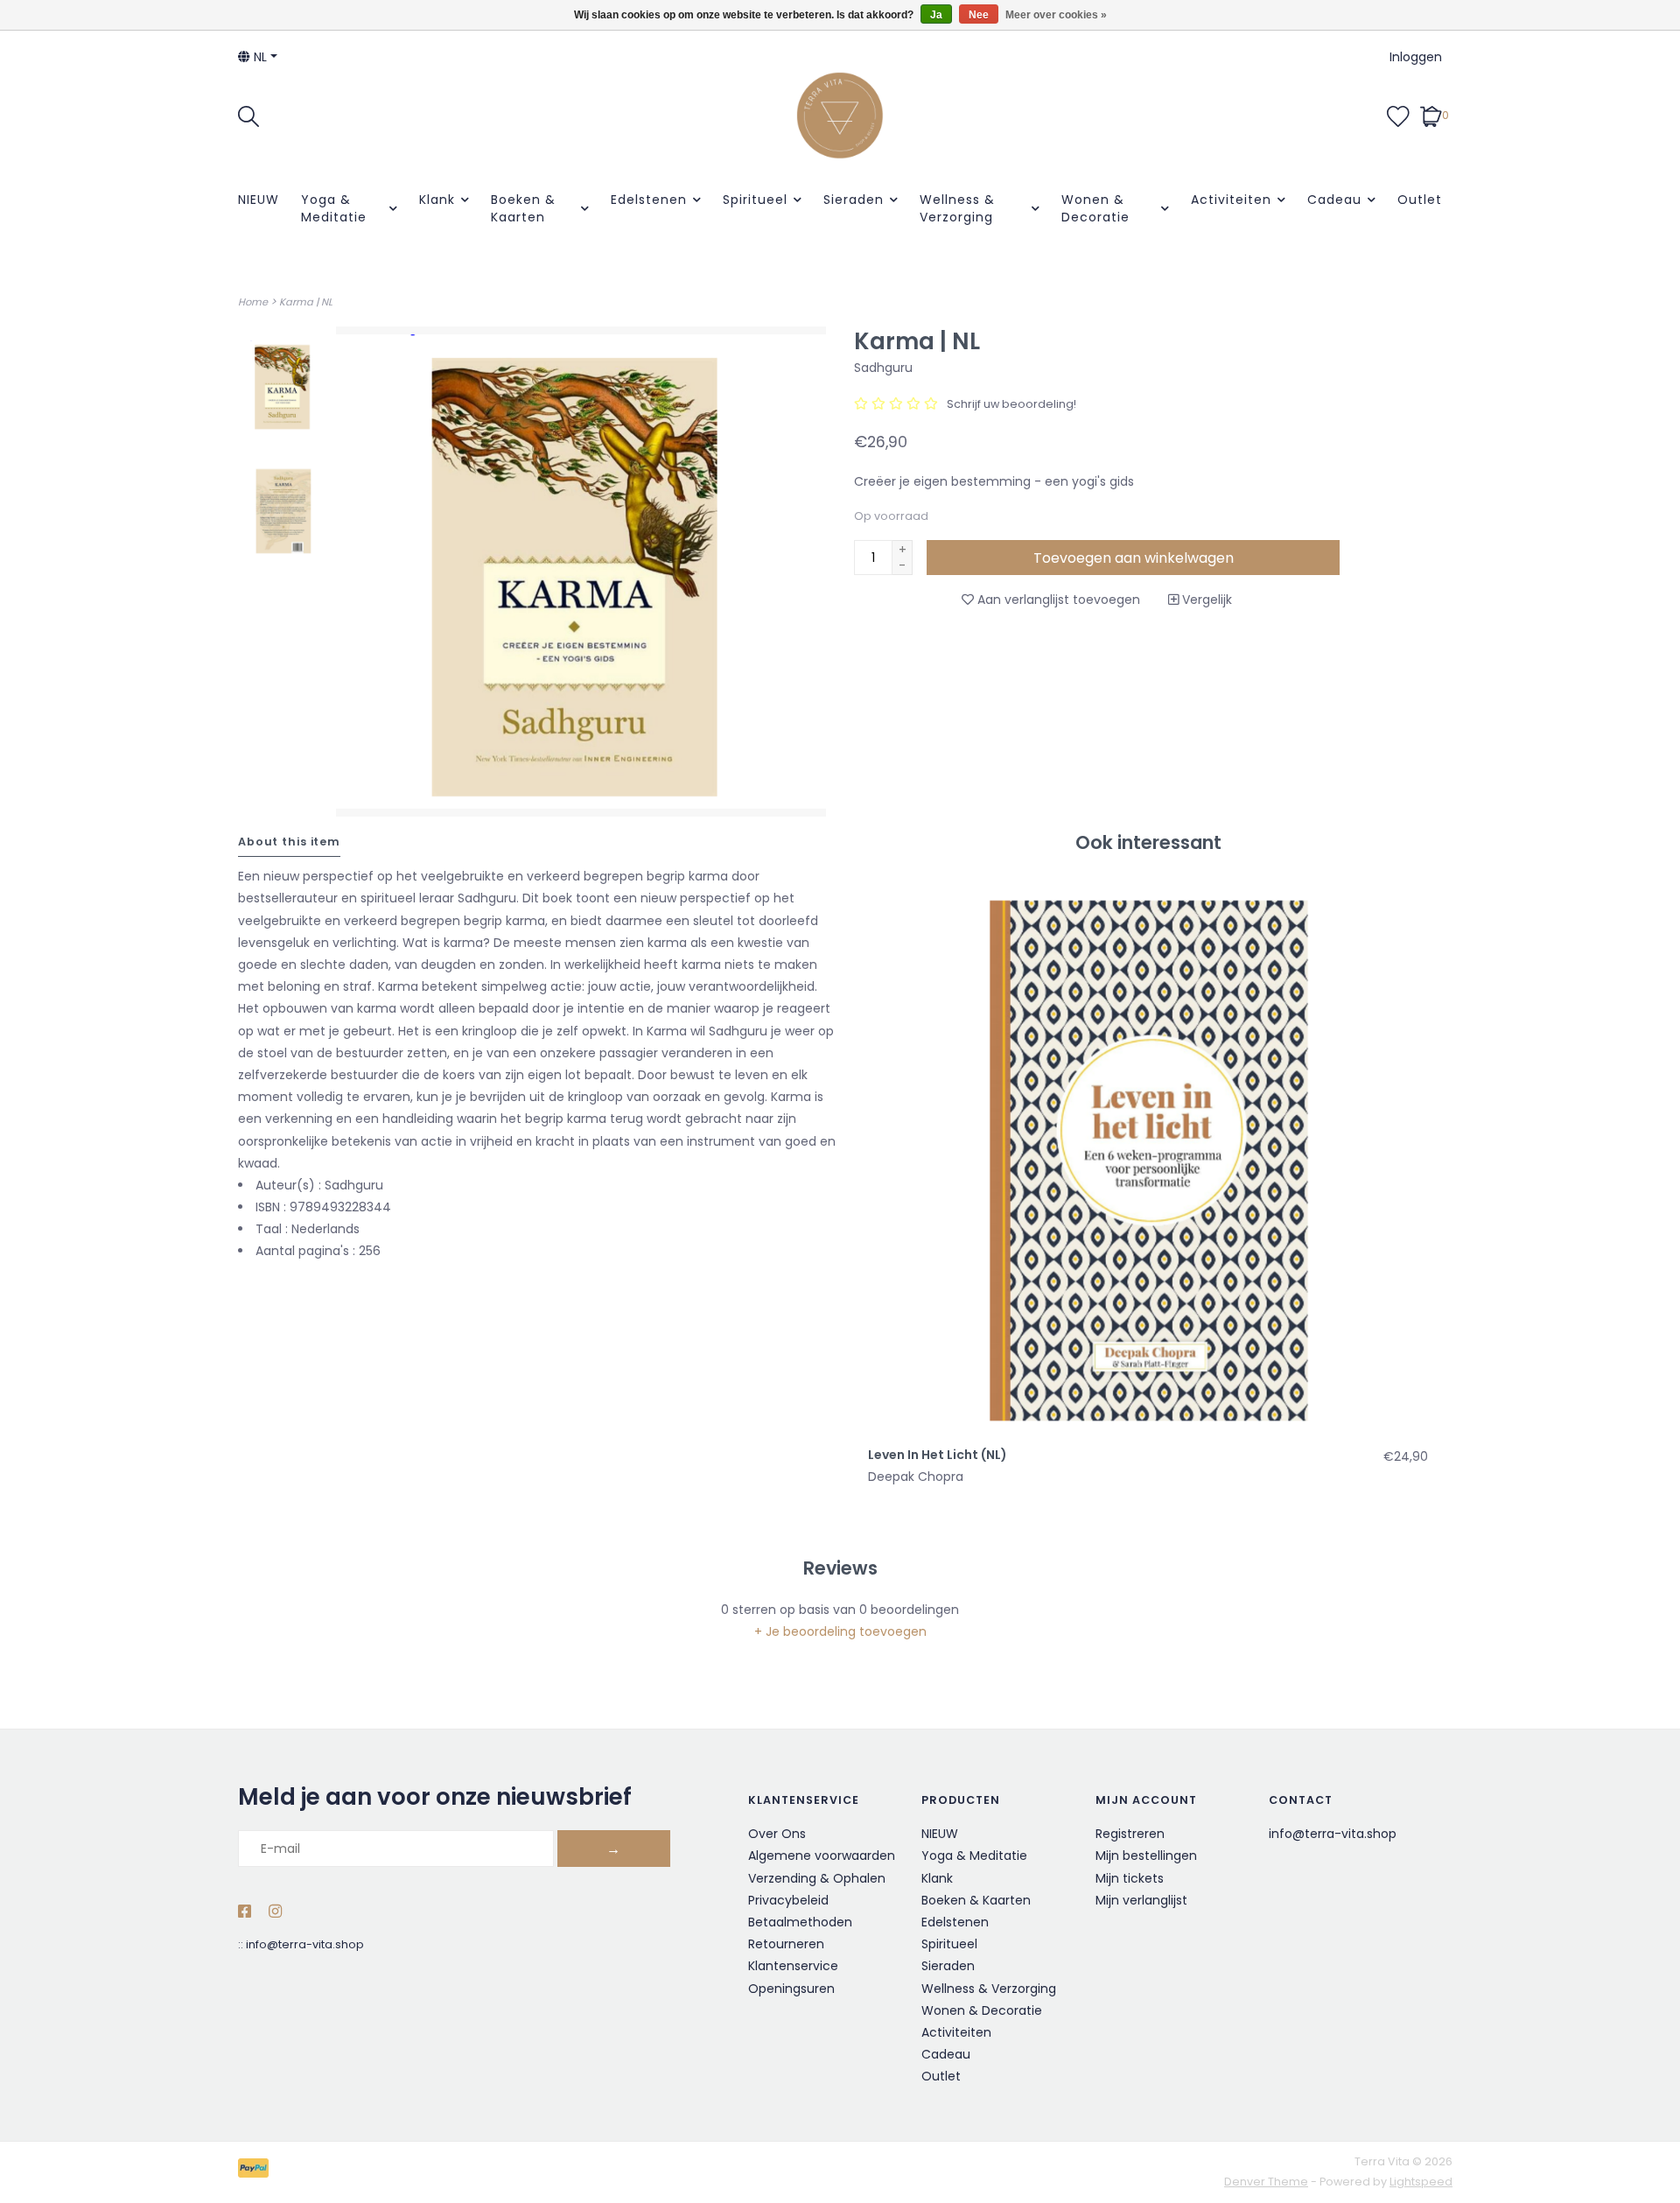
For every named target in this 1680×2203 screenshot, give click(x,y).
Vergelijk (1205, 600)
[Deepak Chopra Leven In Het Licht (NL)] (1148, 1157)
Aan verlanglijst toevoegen (1057, 600)
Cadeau (1334, 200)
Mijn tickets (1130, 1878)
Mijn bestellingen (1146, 1856)
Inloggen (1416, 57)
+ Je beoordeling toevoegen (840, 1631)
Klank (437, 200)
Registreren (1130, 1834)
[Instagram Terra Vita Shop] (275, 1912)
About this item (289, 842)
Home (253, 302)
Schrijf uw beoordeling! (1011, 404)
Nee (979, 15)
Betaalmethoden (800, 1922)
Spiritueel (755, 200)
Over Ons (777, 1834)
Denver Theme (1266, 2182)
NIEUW (259, 200)
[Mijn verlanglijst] (1398, 115)
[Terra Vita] (840, 116)
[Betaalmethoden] (256, 2171)
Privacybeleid (788, 1900)
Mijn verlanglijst (1141, 1900)
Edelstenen (649, 200)
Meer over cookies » (1056, 15)
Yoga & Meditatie (334, 208)
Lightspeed (1421, 2182)
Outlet (1420, 200)
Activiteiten (1231, 200)
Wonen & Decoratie (1095, 208)
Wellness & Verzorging (957, 208)
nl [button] (259, 57)
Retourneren (786, 1944)
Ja (936, 15)
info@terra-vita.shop (305, 1944)
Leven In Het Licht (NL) (938, 1455)
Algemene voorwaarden (822, 1856)
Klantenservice (793, 1966)
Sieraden (854, 200)
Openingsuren (791, 1989)
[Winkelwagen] (1431, 115)
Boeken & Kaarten (523, 208)
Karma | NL (306, 302)
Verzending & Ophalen (817, 1878)
